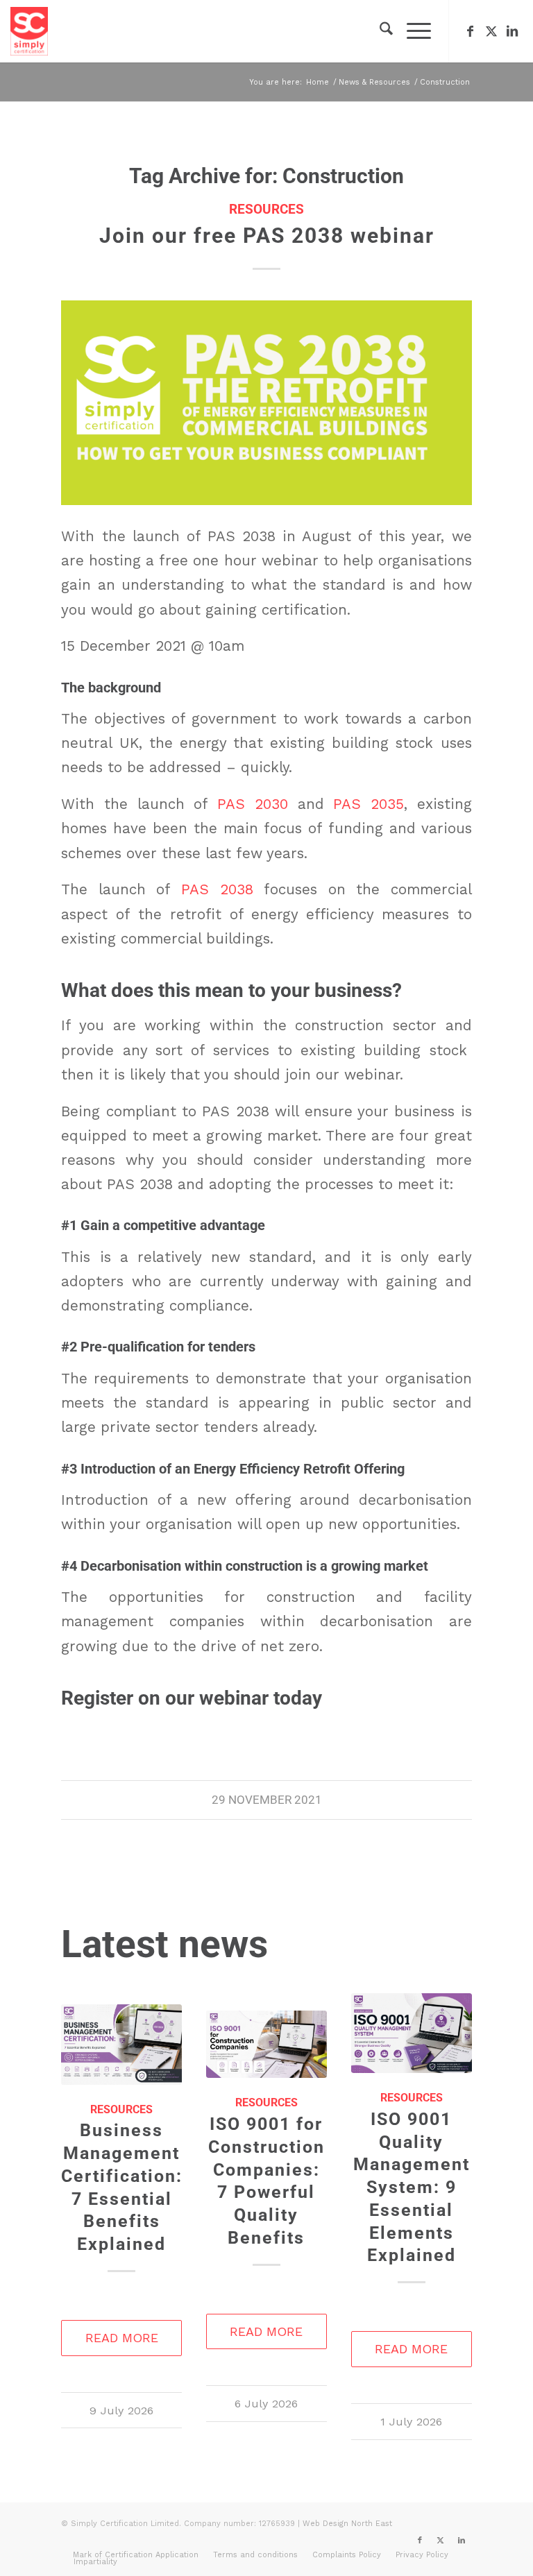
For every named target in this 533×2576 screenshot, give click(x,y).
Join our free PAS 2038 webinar (267, 236)
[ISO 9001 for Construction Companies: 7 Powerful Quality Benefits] (266, 2044)
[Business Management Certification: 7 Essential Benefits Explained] (121, 2045)
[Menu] (412, 31)
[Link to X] (491, 31)
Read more (122, 2338)
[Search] (379, 31)
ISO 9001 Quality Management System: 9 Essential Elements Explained (412, 2187)
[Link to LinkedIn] (512, 31)
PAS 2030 (257, 804)
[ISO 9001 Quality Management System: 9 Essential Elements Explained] (411, 2033)
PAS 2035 (369, 804)
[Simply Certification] (29, 31)
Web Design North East (347, 2524)
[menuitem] (379, 31)
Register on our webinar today (192, 1698)
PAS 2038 (217, 889)
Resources (266, 210)
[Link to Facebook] (471, 31)
